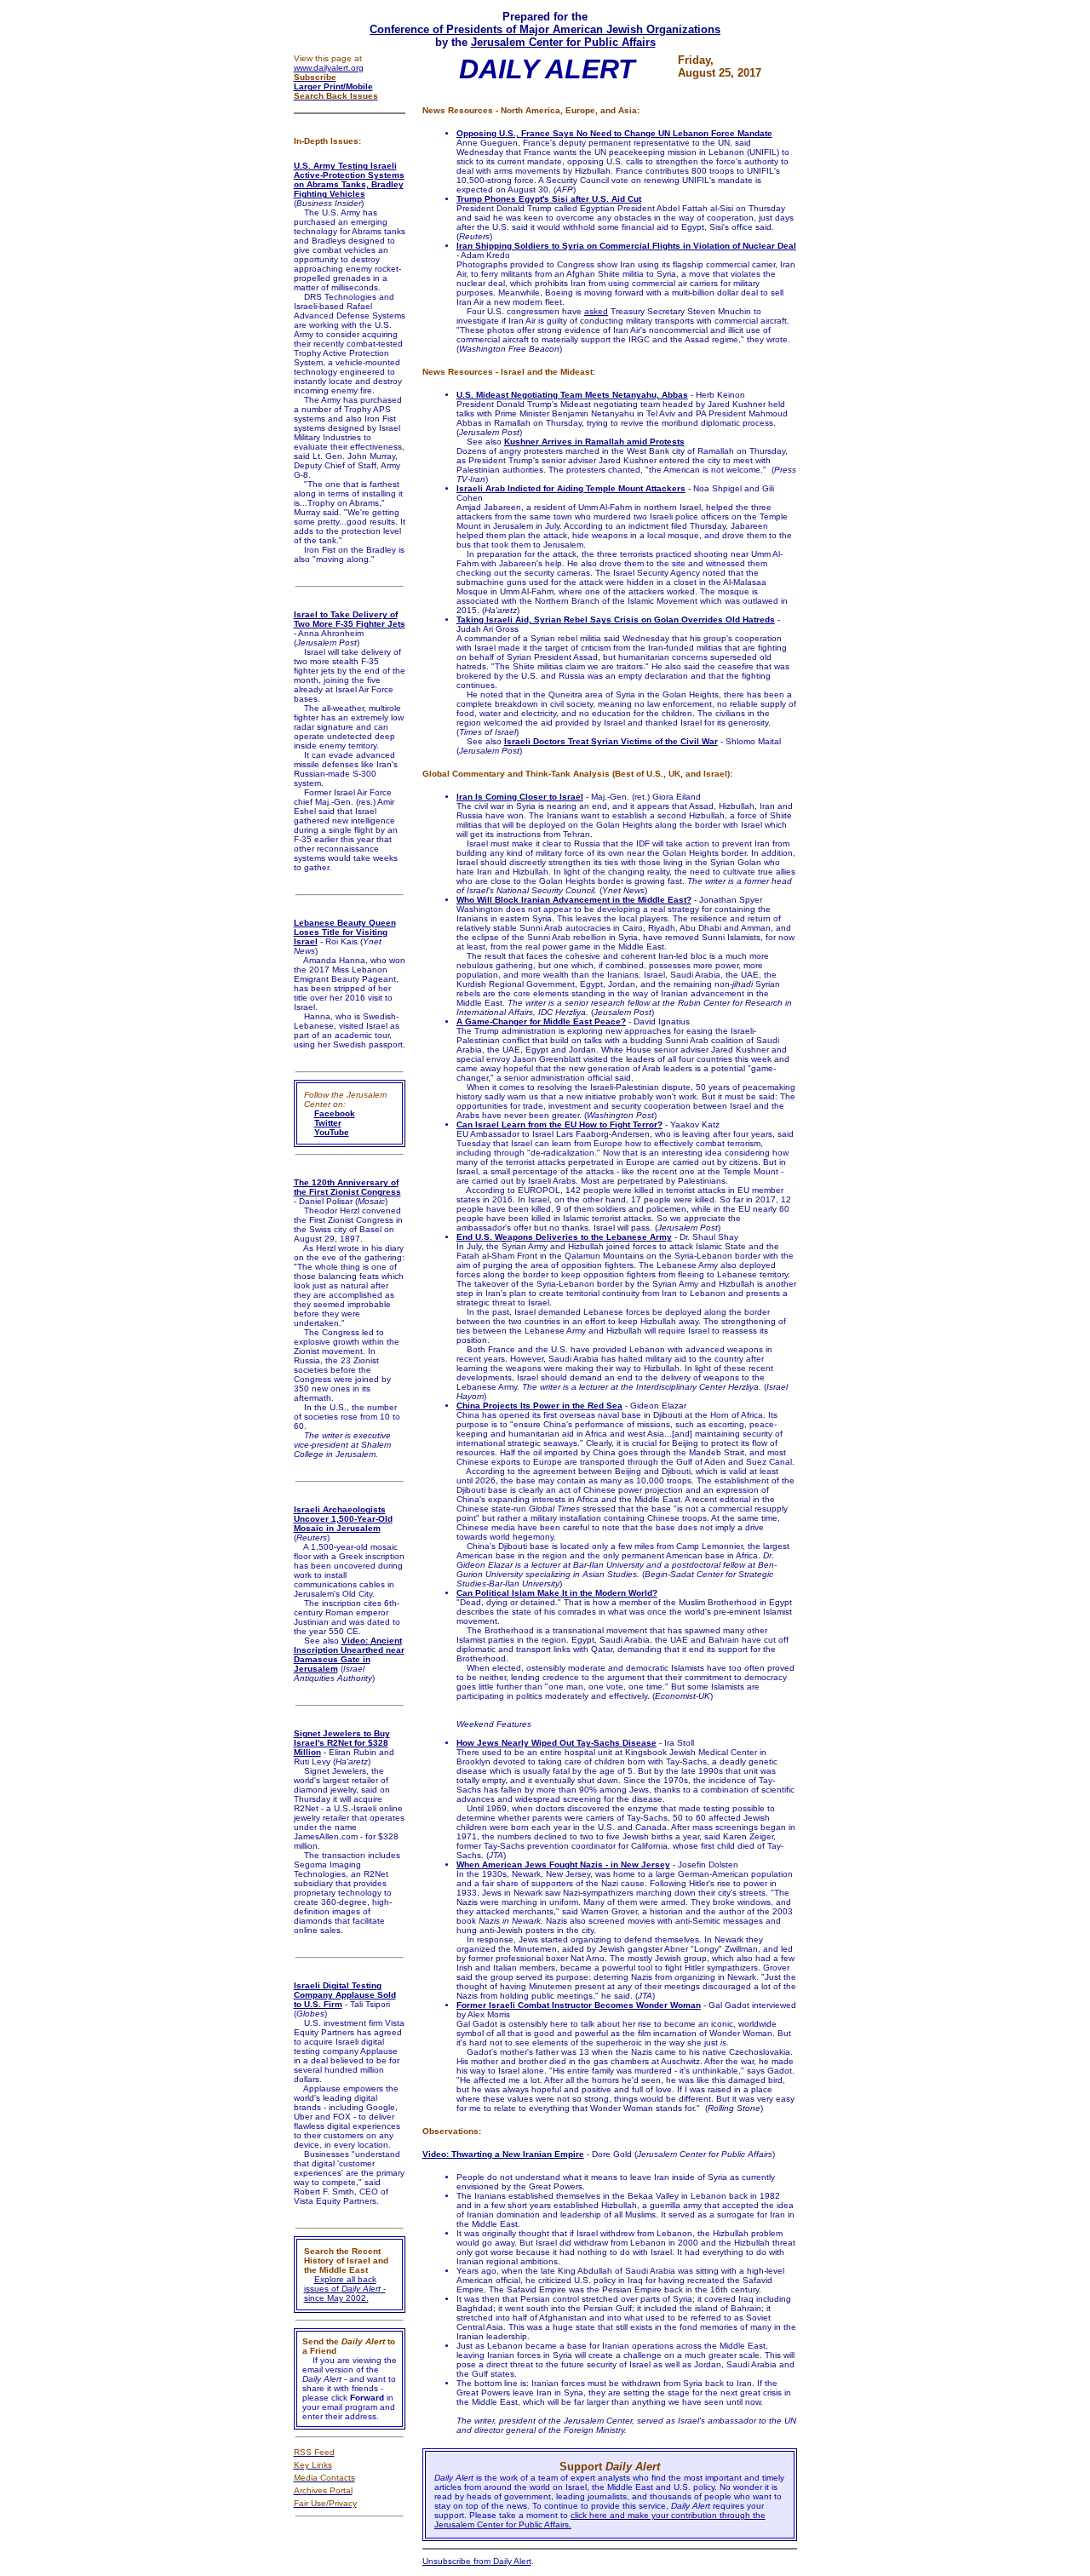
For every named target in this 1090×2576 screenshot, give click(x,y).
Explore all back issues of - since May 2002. (345, 2289)
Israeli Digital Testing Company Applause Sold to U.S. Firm (345, 1995)
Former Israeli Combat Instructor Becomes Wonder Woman (579, 2005)
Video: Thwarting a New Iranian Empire (503, 2154)
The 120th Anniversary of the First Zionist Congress (347, 1187)
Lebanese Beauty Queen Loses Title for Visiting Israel (345, 932)
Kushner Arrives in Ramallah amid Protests (594, 442)
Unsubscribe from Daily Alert (477, 2561)
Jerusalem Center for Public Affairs (563, 42)
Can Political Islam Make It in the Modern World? (557, 1593)
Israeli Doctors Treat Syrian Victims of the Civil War (611, 741)
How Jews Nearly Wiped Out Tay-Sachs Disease (556, 1743)
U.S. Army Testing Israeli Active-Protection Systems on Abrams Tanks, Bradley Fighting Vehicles (349, 180)
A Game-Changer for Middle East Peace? (541, 1021)
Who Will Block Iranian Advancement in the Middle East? (574, 900)
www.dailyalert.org (329, 68)
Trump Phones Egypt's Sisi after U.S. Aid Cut (549, 199)
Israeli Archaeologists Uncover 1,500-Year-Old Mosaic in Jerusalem (343, 1519)
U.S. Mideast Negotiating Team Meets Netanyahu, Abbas (572, 395)
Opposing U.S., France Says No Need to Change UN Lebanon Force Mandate (614, 133)
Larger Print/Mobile (333, 86)
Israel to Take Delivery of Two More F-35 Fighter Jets (350, 619)
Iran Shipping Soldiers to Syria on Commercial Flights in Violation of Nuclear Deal (626, 246)
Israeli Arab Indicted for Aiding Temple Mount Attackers (571, 488)
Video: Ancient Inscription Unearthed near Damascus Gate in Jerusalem (349, 1655)
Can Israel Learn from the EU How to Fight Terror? (559, 1124)
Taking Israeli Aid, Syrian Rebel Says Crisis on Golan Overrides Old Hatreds (616, 620)
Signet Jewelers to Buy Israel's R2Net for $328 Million (342, 1743)
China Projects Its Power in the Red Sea (539, 1406)
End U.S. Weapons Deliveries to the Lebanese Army (564, 1237)
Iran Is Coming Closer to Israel (520, 797)
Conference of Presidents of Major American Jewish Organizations (545, 29)
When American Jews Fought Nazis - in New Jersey (563, 1865)
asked (596, 311)
